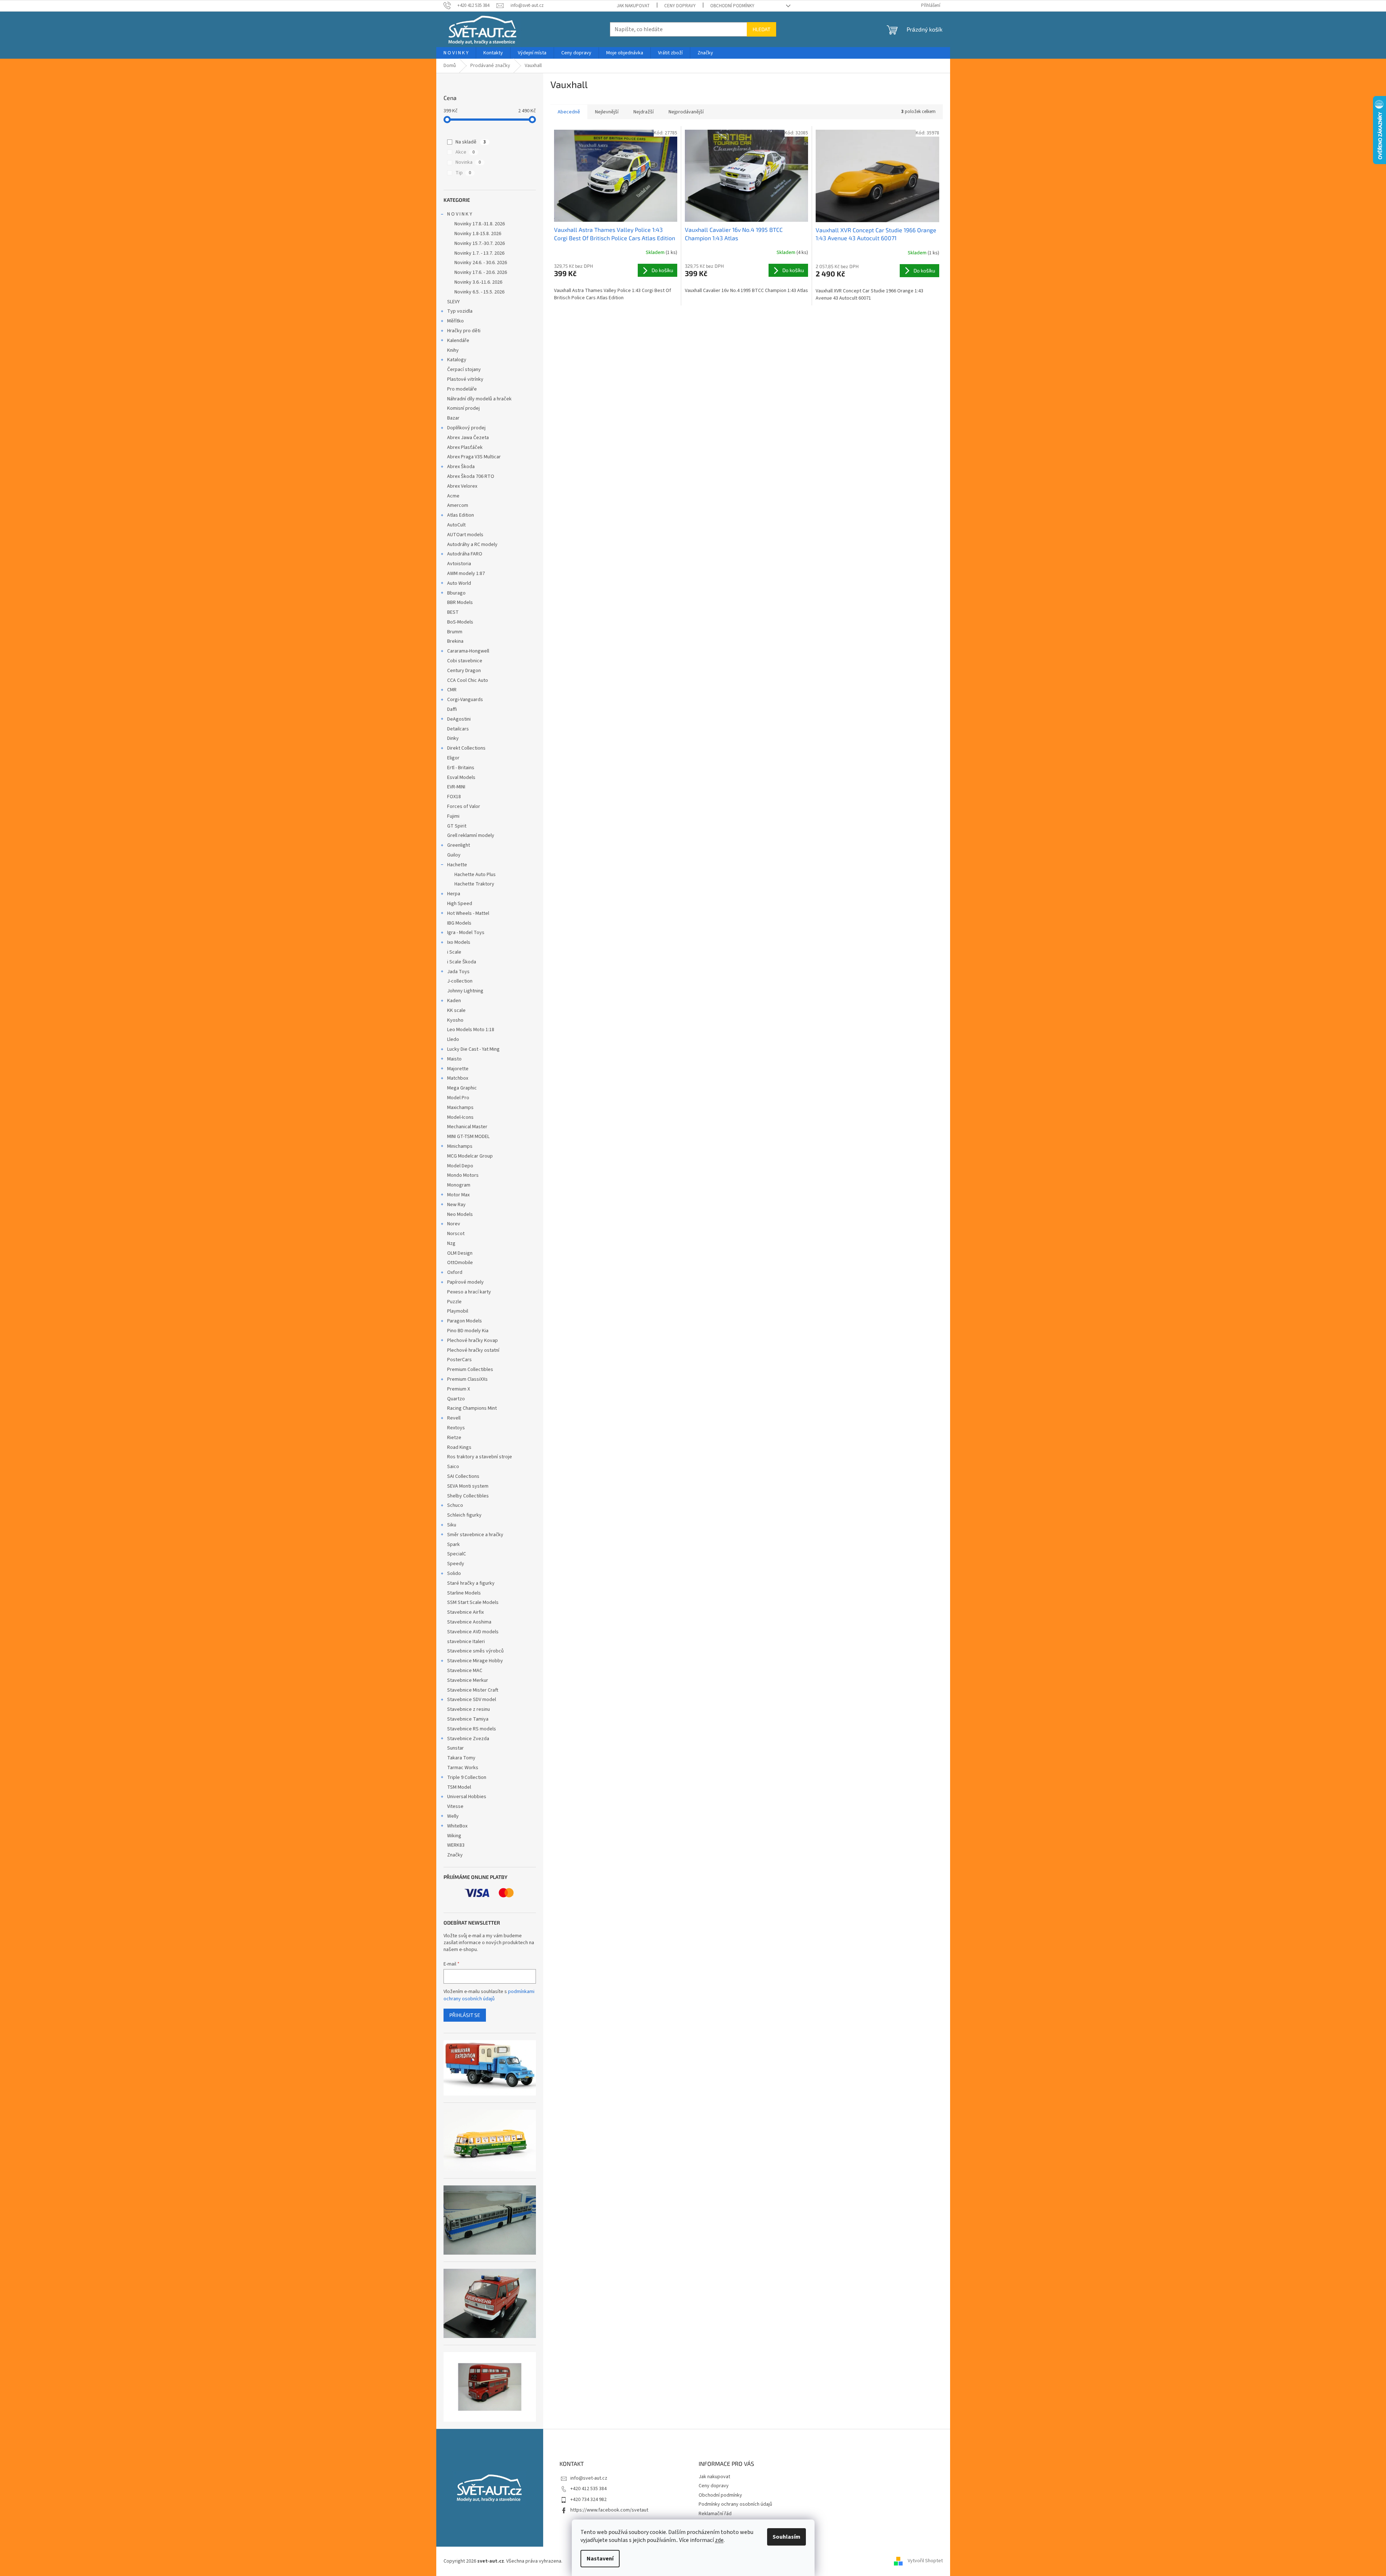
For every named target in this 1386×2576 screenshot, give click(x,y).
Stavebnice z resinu (469, 1709)
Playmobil (458, 1311)
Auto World (459, 583)
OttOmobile (460, 1263)
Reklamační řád (715, 2514)
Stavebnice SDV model (472, 1700)
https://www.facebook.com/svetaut (609, 2510)
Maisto (454, 1059)
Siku (452, 1525)
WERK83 (456, 1845)
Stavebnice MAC (465, 1671)
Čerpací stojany (464, 370)
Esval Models (461, 778)
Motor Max (458, 1195)
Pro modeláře (462, 389)
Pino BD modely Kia (468, 1331)
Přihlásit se (465, 2015)
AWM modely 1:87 (466, 574)
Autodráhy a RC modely (472, 545)
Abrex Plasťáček (465, 447)
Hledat (761, 29)
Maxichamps (460, 1108)
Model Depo (460, 1166)
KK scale (456, 1010)
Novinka (468, 162)
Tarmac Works (463, 1768)
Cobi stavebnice (465, 661)
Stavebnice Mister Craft (473, 1690)
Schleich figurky (464, 1515)
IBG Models (459, 923)
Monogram (459, 1185)
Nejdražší (644, 112)
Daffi (452, 709)
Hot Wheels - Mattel (468, 913)
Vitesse (455, 1806)
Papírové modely (465, 1282)
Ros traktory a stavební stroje (480, 1457)
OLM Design (460, 1253)
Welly (453, 1816)
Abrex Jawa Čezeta (468, 438)
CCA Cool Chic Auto (468, 680)
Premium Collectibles (470, 1370)
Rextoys (456, 1428)
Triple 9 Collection (467, 1777)
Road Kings (459, 1447)
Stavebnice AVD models (473, 1632)
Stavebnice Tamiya (468, 1719)
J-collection (460, 981)
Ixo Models (459, 942)
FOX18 (454, 797)
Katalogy (457, 360)
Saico (453, 1467)
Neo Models (460, 1214)
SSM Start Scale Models (473, 1602)
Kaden (454, 1001)
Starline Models (464, 1593)
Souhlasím (786, 2537)
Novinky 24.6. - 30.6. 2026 (481, 263)
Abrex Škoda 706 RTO (471, 476)
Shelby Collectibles (468, 1496)
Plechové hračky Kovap (473, 1341)
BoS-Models (460, 622)
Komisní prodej (463, 408)
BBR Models (460, 603)
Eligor (453, 758)
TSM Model (459, 1787)
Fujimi (453, 816)
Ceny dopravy (680, 6)
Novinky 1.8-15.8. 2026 (478, 234)
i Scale (454, 952)
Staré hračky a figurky (471, 1583)
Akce (465, 152)
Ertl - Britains (461, 768)
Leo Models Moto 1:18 (471, 1030)
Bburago (456, 593)
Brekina (455, 641)
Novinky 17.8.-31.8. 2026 (480, 224)
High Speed (460, 904)
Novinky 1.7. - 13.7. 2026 (479, 253)
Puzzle (454, 1302)
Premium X (459, 1389)
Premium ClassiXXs (467, 1379)
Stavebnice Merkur (468, 1680)
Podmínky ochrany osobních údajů (735, 2504)
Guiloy (454, 855)
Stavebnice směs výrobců (475, 1651)
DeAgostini (459, 719)
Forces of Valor (464, 806)
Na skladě (471, 142)
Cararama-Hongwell (468, 651)
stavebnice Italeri (466, 1642)
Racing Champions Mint (472, 1408)
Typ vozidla (460, 311)
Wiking (454, 1836)
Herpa (454, 894)
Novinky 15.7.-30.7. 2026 (480, 243)
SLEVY (453, 302)
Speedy (456, 1564)
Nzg (451, 1243)
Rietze (454, 1438)
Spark (453, 1545)
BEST (453, 612)
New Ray (456, 1205)
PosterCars (459, 1360)
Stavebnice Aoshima (469, 1622)
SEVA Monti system (468, 1486)
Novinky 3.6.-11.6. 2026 (478, 282)
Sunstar (455, 1748)
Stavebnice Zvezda (468, 1739)
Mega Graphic (462, 1088)
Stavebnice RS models (472, 1729)
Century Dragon (464, 671)
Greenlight (459, 845)
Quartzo (456, 1399)
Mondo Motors (463, 1175)
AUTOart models (465, 535)
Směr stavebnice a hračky (475, 1535)
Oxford (455, 1272)
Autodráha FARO (465, 554)
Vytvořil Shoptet (925, 2561)
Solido (454, 1573)
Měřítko (455, 321)
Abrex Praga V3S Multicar (474, 457)
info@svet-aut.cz (589, 2478)
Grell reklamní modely (471, 835)
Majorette (458, 1069)
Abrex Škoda (461, 467)
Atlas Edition (461, 515)
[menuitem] (456, 53)
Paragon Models (465, 1321)
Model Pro (458, 1098)
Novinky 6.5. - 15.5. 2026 (479, 292)
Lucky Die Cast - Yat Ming (473, 1049)
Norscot (456, 1234)
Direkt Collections (466, 748)
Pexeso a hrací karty (469, 1292)
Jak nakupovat (633, 6)
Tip (463, 173)
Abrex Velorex (462, 486)
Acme (453, 496)
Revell (454, 1418)
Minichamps (460, 1146)
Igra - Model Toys (466, 933)
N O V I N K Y (460, 214)
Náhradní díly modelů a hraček (479, 399)
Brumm (455, 632)
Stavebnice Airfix (465, 1612)
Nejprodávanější (686, 112)
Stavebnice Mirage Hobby (475, 1661)
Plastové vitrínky (465, 379)
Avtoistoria (459, 564)
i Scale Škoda (462, 962)
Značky (455, 1855)
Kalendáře (458, 341)
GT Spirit (457, 826)
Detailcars (458, 729)
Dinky (453, 738)
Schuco (455, 1505)
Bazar (453, 418)
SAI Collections (463, 1476)
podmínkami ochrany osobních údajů (489, 1995)
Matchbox (458, 1078)
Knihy (453, 350)
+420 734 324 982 (588, 2500)
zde (719, 2540)
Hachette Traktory (474, 884)
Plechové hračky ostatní (473, 1350)
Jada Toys (458, 972)
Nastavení (600, 2559)
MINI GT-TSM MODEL (468, 1137)
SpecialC (457, 1554)
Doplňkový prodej (466, 428)
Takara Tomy (461, 1758)
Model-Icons (460, 1117)
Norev (454, 1224)
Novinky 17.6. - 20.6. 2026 (481, 272)
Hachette (457, 865)
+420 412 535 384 (588, 2489)
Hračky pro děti (464, 331)
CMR (452, 690)
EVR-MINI (456, 787)
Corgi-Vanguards (465, 700)
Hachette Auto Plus (475, 875)
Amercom (458, 505)
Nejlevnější (607, 112)
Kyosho (455, 1020)
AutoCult (456, 525)
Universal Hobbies (467, 1797)
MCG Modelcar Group (470, 1156)
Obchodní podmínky (732, 6)
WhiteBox (457, 1826)
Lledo (453, 1039)
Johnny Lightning (465, 991)
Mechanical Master (467, 1127)
